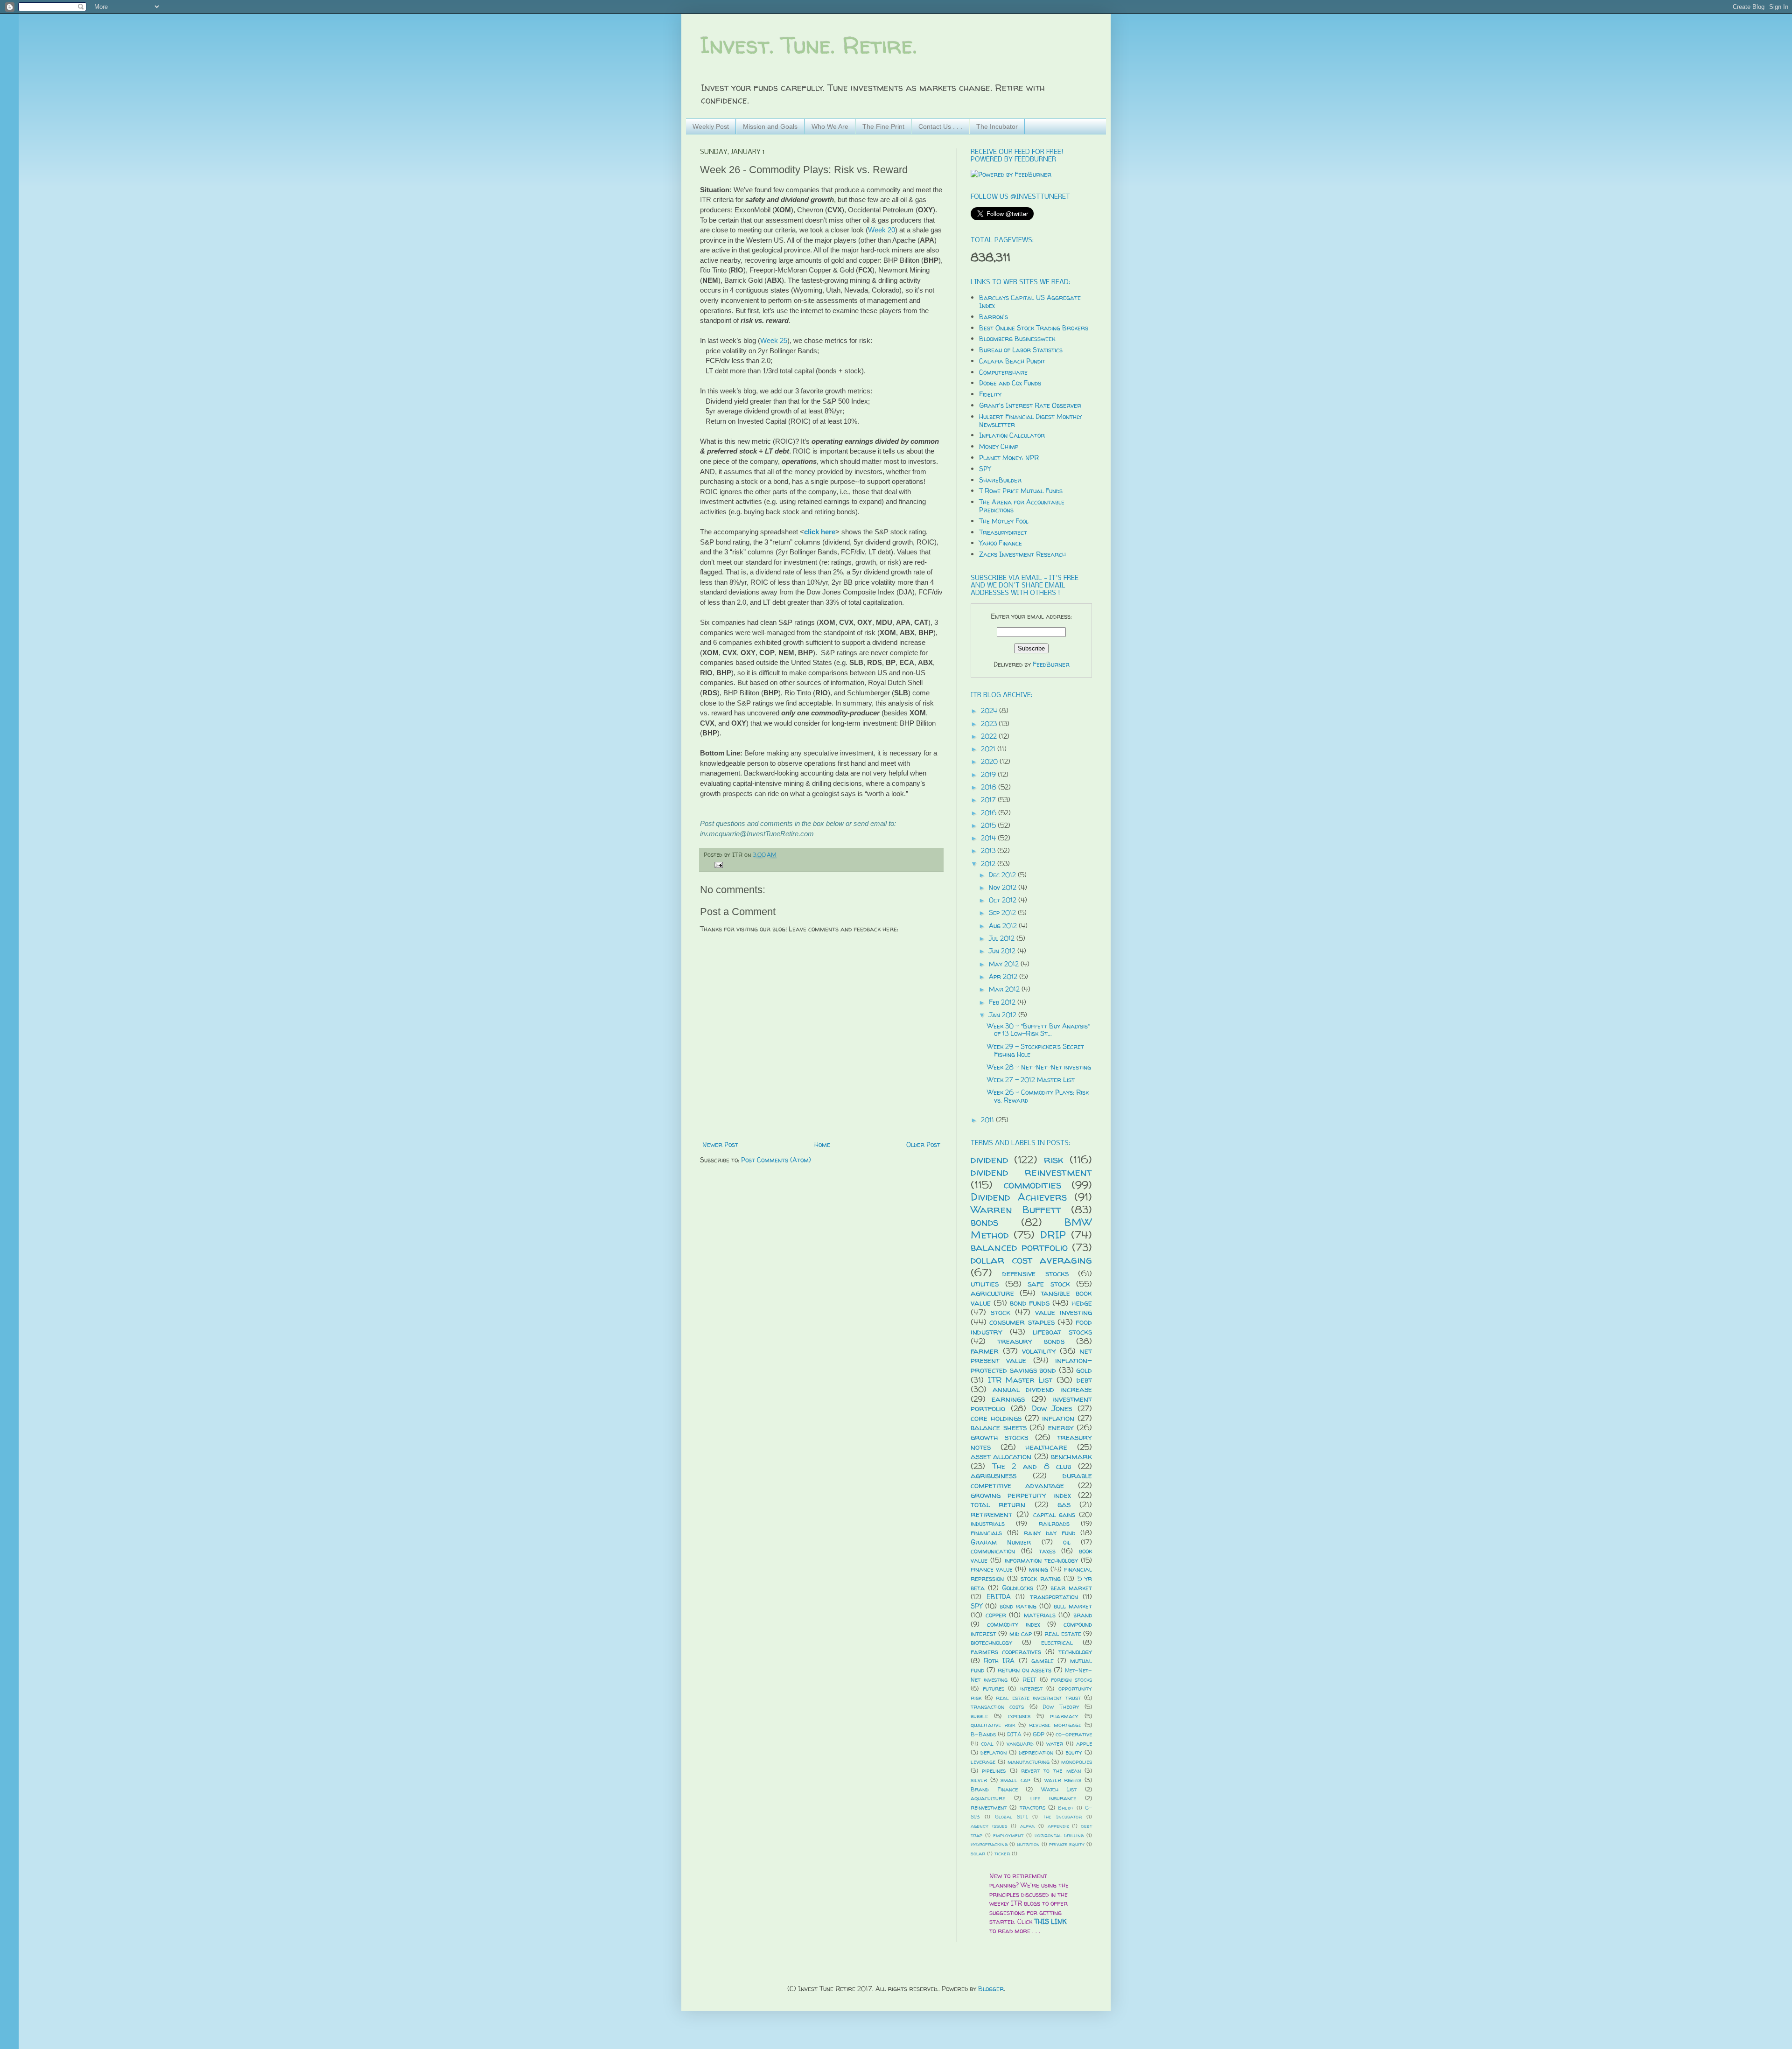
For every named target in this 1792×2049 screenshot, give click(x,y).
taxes (1047, 1551)
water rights (1063, 1780)
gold (1084, 1370)
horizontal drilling (1059, 1835)
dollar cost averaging (1031, 1260)
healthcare (1046, 1447)
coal (987, 1744)
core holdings (996, 1418)
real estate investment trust (1038, 1698)
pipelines (994, 1771)
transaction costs (997, 1707)
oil (1067, 1542)
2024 (990, 710)
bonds (984, 1222)
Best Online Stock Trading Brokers (1034, 328)
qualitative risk (993, 1725)
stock (1001, 1312)
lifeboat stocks (1062, 1332)
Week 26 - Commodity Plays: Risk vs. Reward (1038, 1096)
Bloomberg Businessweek (1017, 339)
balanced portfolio (1019, 1247)
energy (1061, 1427)
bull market (1073, 1606)
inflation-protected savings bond (1031, 1365)
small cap (1015, 1780)
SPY (985, 469)
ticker (1002, 1853)
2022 (990, 736)
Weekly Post (711, 126)
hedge (1082, 1303)
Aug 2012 (1004, 926)
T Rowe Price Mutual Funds (1021, 491)
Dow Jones (1052, 1408)
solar (978, 1853)
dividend (989, 1159)
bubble (979, 1716)
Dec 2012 (1003, 875)
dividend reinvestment (1031, 1172)
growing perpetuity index (1021, 1495)
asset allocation (1001, 1456)
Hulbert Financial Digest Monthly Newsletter (1030, 420)
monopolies (1077, 1762)
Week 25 (774, 340)
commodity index (1014, 1624)
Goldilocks (1018, 1588)
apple (1084, 1744)
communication (993, 1551)
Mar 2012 (1005, 989)
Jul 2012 (1003, 938)
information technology (1041, 1560)
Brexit (1066, 1808)
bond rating (1018, 1606)
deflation (994, 1752)
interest (1031, 1689)
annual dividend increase (1042, 1389)
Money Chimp (999, 446)
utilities (985, 1283)
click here (820, 532)
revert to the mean (1051, 1771)
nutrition (1028, 1844)
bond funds (1030, 1303)
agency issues (989, 1826)
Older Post (923, 1144)
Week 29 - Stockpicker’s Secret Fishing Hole (1036, 1050)
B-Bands (983, 1734)
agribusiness (994, 1475)
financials (986, 1533)
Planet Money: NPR (1009, 458)
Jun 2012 (1003, 951)
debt (1084, 1380)
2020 (990, 761)
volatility (1039, 1351)
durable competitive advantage (1031, 1480)
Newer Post (720, 1144)
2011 (988, 1120)
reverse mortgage (1055, 1725)
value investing (1064, 1312)
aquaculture (988, 1798)
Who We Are (830, 126)
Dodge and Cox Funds (1010, 383)
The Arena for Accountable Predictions (1022, 506)
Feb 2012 (1003, 1002)
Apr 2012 (1004, 976)
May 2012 (1005, 964)
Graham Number (1001, 1542)
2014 (989, 838)
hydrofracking (989, 1844)
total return (998, 1504)
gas (1064, 1504)
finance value (992, 1569)
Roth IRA (999, 1661)
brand (1083, 1615)
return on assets (1025, 1670)
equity (1074, 1752)
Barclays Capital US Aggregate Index (1030, 301)
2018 (990, 787)
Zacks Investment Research (1022, 554)
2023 (990, 724)
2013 (989, 850)
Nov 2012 (1004, 887)
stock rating (1041, 1578)
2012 (989, 864)
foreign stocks (1071, 1680)
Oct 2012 (1004, 900)
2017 (989, 800)
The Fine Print (883, 126)
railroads (1054, 1523)
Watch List (1059, 1789)
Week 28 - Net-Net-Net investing (1039, 1067)
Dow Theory (1061, 1707)
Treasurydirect (1003, 532)
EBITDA (999, 1597)
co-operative (1074, 1734)
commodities (1032, 1185)
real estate (1063, 1633)
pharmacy (1064, 1716)
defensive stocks (1035, 1273)
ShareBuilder (1000, 480)
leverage (983, 1762)
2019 (989, 774)
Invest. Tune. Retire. (808, 45)
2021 (989, 749)
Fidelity (990, 394)
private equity (1067, 1844)
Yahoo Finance (1001, 543)
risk (1054, 1159)
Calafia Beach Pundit (1012, 361)
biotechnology (991, 1642)
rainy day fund (1050, 1533)
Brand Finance (994, 1789)
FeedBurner (1051, 664)
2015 (989, 825)
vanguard (1020, 1744)
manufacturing (1029, 1762)
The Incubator (997, 126)
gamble (1043, 1661)
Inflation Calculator (1012, 435)
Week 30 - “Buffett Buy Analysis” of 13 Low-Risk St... (1038, 1030)
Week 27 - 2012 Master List (1031, 1080)
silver (979, 1780)
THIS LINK (1050, 1921)
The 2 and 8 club (1032, 1466)
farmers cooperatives (1006, 1652)
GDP (1039, 1734)
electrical (1057, 1642)
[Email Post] (717, 864)
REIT (1029, 1680)
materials (1040, 1615)
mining (1039, 1569)
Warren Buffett (1016, 1209)
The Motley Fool (1004, 521)
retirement (991, 1514)
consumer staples (1022, 1322)
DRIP (1053, 1234)
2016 (990, 813)
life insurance (1053, 1798)
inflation (1058, 1418)
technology (1075, 1652)
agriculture (992, 1293)
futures (994, 1689)
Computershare (1003, 372)
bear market (1071, 1588)
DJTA (1014, 1734)
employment (1008, 1835)
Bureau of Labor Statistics (1021, 350)
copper (996, 1615)
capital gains (1054, 1514)
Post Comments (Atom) (776, 1160)
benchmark (1071, 1456)
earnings (1008, 1399)
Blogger (991, 1989)
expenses (1019, 1716)
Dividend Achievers (1019, 1197)
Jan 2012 (1004, 1015)
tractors (1032, 1808)
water (1055, 1744)
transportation (1054, 1597)
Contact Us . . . (940, 126)
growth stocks (999, 1437)
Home (822, 1144)
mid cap (1021, 1633)
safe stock (1049, 1283)
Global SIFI (1011, 1817)
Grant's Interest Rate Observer (1030, 405)
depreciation (1036, 1752)
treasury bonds (1031, 1341)
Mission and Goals (770, 126)
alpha (1027, 1826)
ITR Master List (1020, 1380)
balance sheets (999, 1427)
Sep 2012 (1003, 913)
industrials (988, 1523)
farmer (985, 1351)
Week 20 (882, 230)
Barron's (994, 317)
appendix (1058, 1826)
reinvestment (989, 1808)
